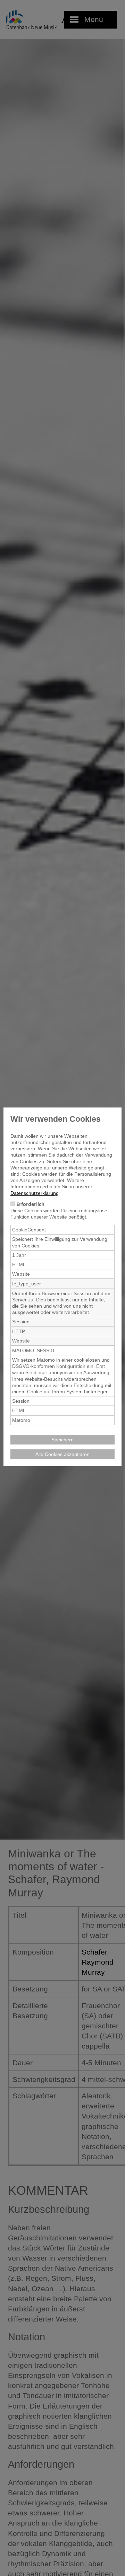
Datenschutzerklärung (35, 1193)
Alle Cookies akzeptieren (62, 1454)
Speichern (62, 1440)
